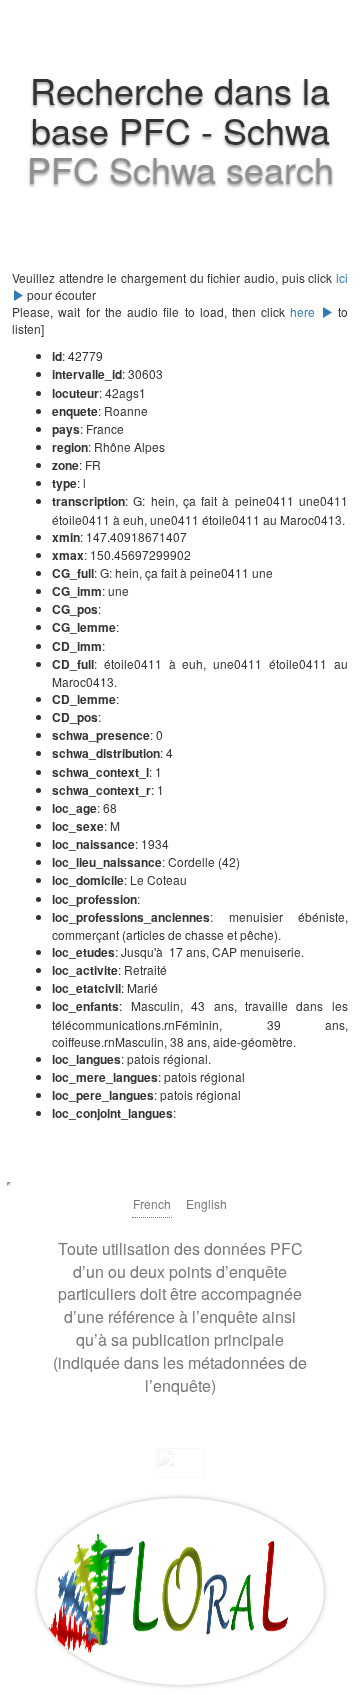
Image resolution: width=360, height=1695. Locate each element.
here (305, 311)
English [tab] (206, 1203)
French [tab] (152, 1203)
